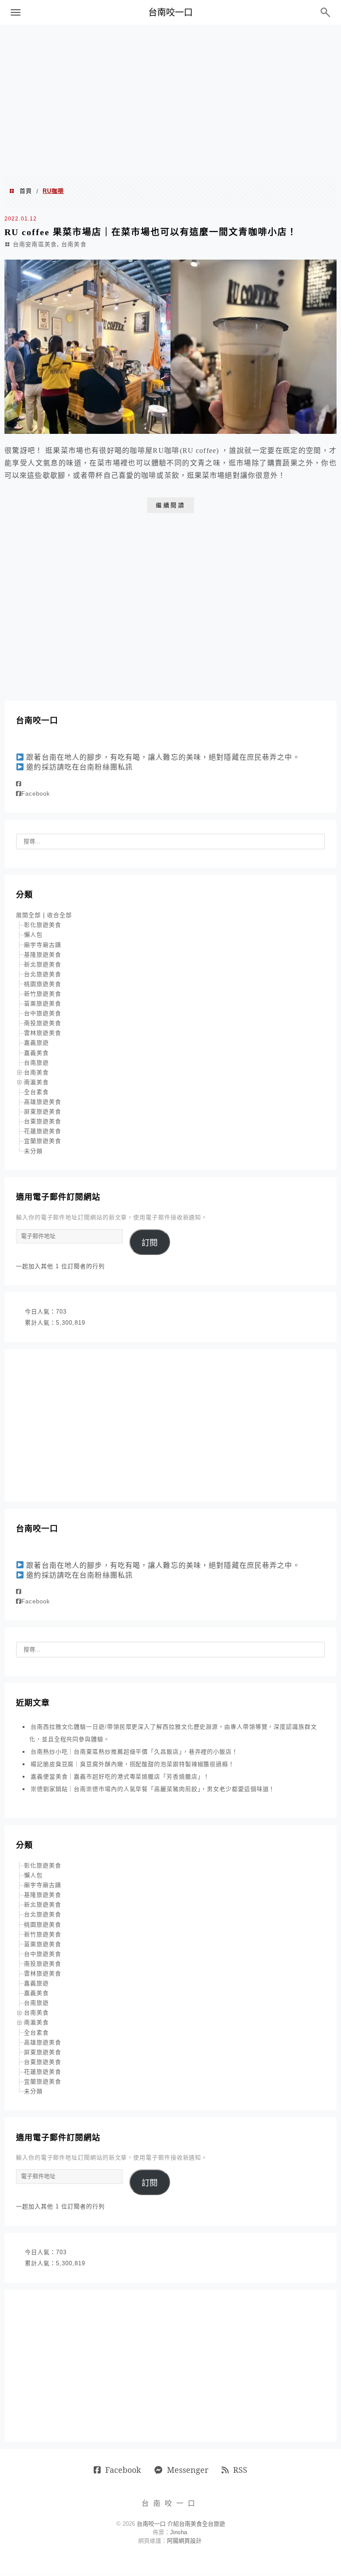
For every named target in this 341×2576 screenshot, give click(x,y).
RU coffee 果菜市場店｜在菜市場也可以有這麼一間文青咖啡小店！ (151, 232)
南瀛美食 (36, 1082)
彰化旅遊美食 (43, 925)
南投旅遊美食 (43, 1023)
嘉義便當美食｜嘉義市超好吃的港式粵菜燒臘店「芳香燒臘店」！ (120, 1777)
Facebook (36, 794)
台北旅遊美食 (43, 974)
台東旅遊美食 (43, 1121)
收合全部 (59, 915)
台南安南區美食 (35, 244)
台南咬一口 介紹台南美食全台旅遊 (181, 2524)
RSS (240, 2470)
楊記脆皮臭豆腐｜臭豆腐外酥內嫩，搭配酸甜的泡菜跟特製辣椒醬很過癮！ (133, 1764)
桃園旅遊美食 (43, 984)
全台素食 (36, 1092)
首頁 (26, 191)
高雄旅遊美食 (43, 1102)
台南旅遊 (36, 1063)
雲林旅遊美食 (43, 1033)
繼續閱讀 (170, 505)
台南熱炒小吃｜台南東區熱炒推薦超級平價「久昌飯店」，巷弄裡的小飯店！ (134, 1752)
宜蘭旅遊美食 (43, 1141)
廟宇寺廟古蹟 (43, 945)
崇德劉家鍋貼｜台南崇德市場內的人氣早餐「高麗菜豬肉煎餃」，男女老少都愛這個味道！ (153, 1789)
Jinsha (178, 2532)
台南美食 (74, 244)
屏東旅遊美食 (43, 1112)
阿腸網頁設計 (184, 2541)
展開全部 (28, 915)
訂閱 (150, 1243)
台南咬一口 (170, 12)
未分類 (33, 1151)
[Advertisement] (170, 100)
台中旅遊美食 (43, 1013)
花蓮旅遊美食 (43, 1131)
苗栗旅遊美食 (43, 1004)
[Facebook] (19, 784)
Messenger (188, 2470)
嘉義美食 (36, 1053)
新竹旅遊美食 (43, 994)
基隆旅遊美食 (43, 955)
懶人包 (33, 935)
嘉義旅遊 (36, 1043)
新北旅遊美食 (43, 964)
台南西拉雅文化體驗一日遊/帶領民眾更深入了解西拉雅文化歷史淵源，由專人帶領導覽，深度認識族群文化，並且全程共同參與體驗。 (173, 1733)
